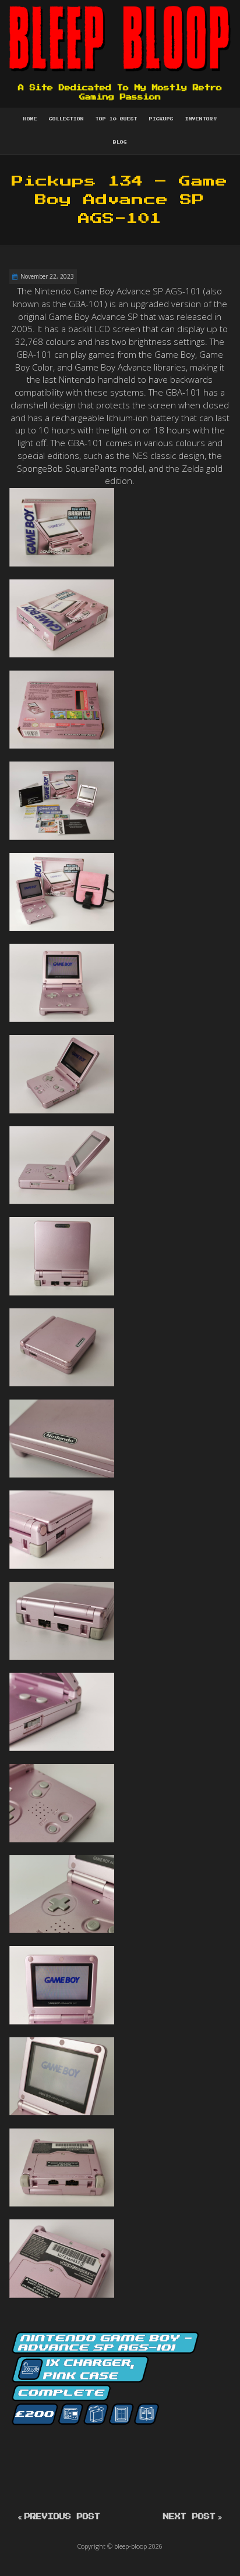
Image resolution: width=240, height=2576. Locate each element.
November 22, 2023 (47, 276)
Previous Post (62, 2517)
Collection (66, 119)
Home (30, 119)
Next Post (189, 2517)
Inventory (201, 119)
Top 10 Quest (117, 119)
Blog (120, 143)
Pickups (161, 119)
